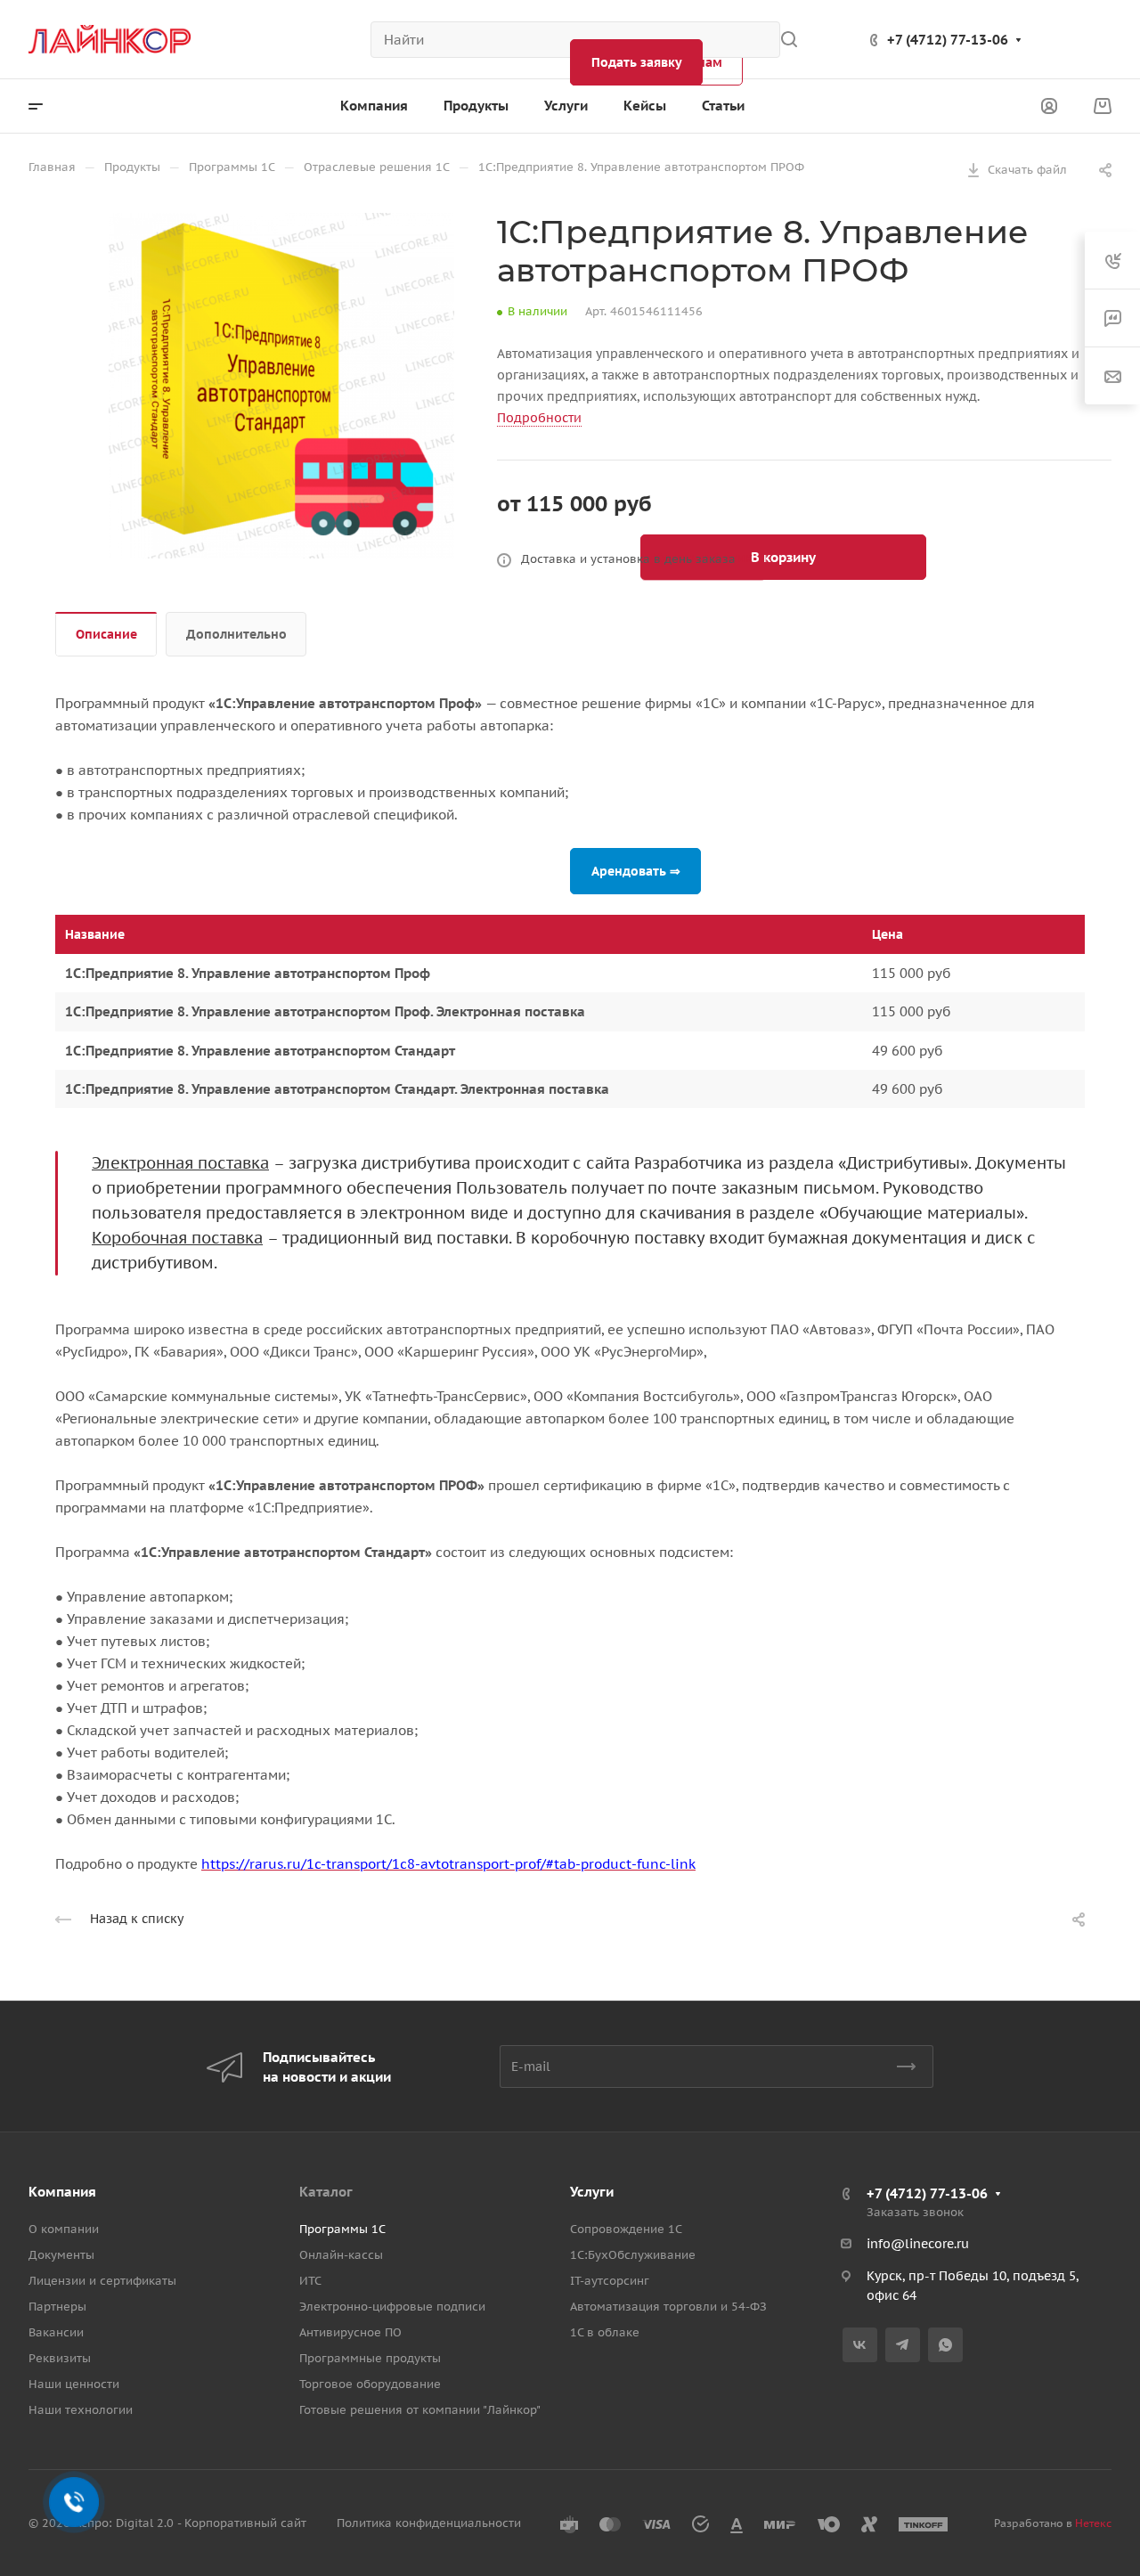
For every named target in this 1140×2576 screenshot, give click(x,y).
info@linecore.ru (918, 2244)
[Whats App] (945, 2345)
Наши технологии (81, 2410)
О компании (64, 2229)
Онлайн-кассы (341, 2255)
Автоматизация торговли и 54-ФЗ (668, 2307)
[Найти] (794, 40)
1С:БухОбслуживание (633, 2255)
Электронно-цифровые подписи (392, 2307)
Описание (106, 634)
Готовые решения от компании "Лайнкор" (420, 2410)
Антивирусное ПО (350, 2332)
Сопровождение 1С (626, 2229)
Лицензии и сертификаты (102, 2281)
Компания (62, 2192)
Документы (61, 2255)
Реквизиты (60, 2358)
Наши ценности (74, 2384)
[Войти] (1049, 106)
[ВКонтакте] (860, 2345)
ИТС (310, 2281)
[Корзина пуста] (1102, 106)
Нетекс (1093, 2523)
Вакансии (56, 2332)
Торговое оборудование (370, 2384)
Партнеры (57, 2307)
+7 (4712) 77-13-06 (948, 40)
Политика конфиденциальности (429, 2523)
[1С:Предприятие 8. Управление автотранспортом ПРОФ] (281, 386)
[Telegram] (903, 2345)
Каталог (326, 2192)
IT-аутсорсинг (610, 2281)
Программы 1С (342, 2229)
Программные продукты (370, 2358)
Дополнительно (236, 634)
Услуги (592, 2192)
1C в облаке (605, 2332)
